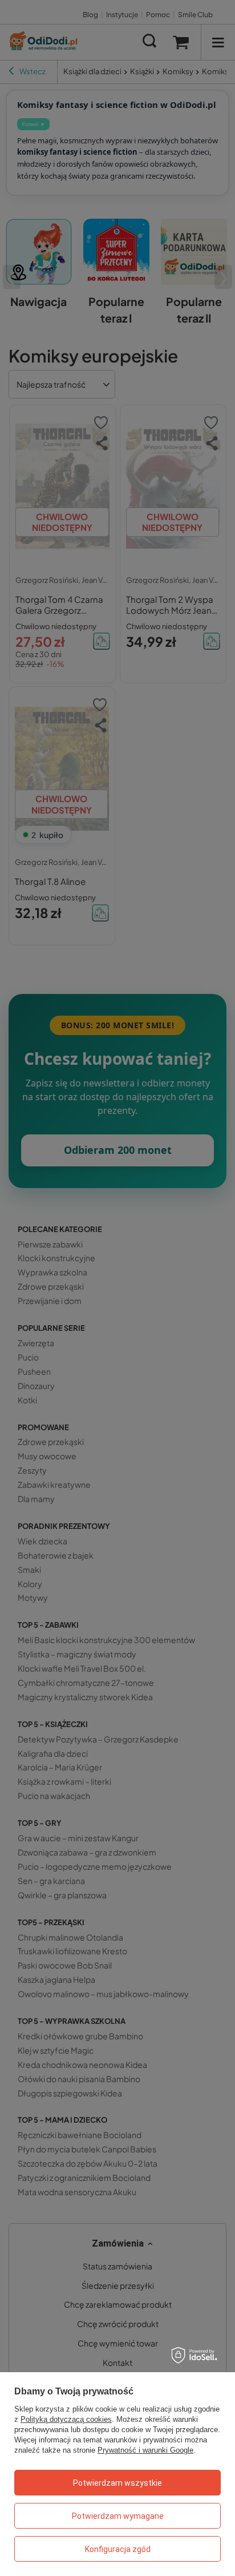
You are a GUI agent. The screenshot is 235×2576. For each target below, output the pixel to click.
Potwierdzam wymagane (118, 2516)
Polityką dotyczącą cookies (66, 2419)
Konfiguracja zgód (118, 2549)
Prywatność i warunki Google (145, 2450)
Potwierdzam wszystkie (117, 2483)
